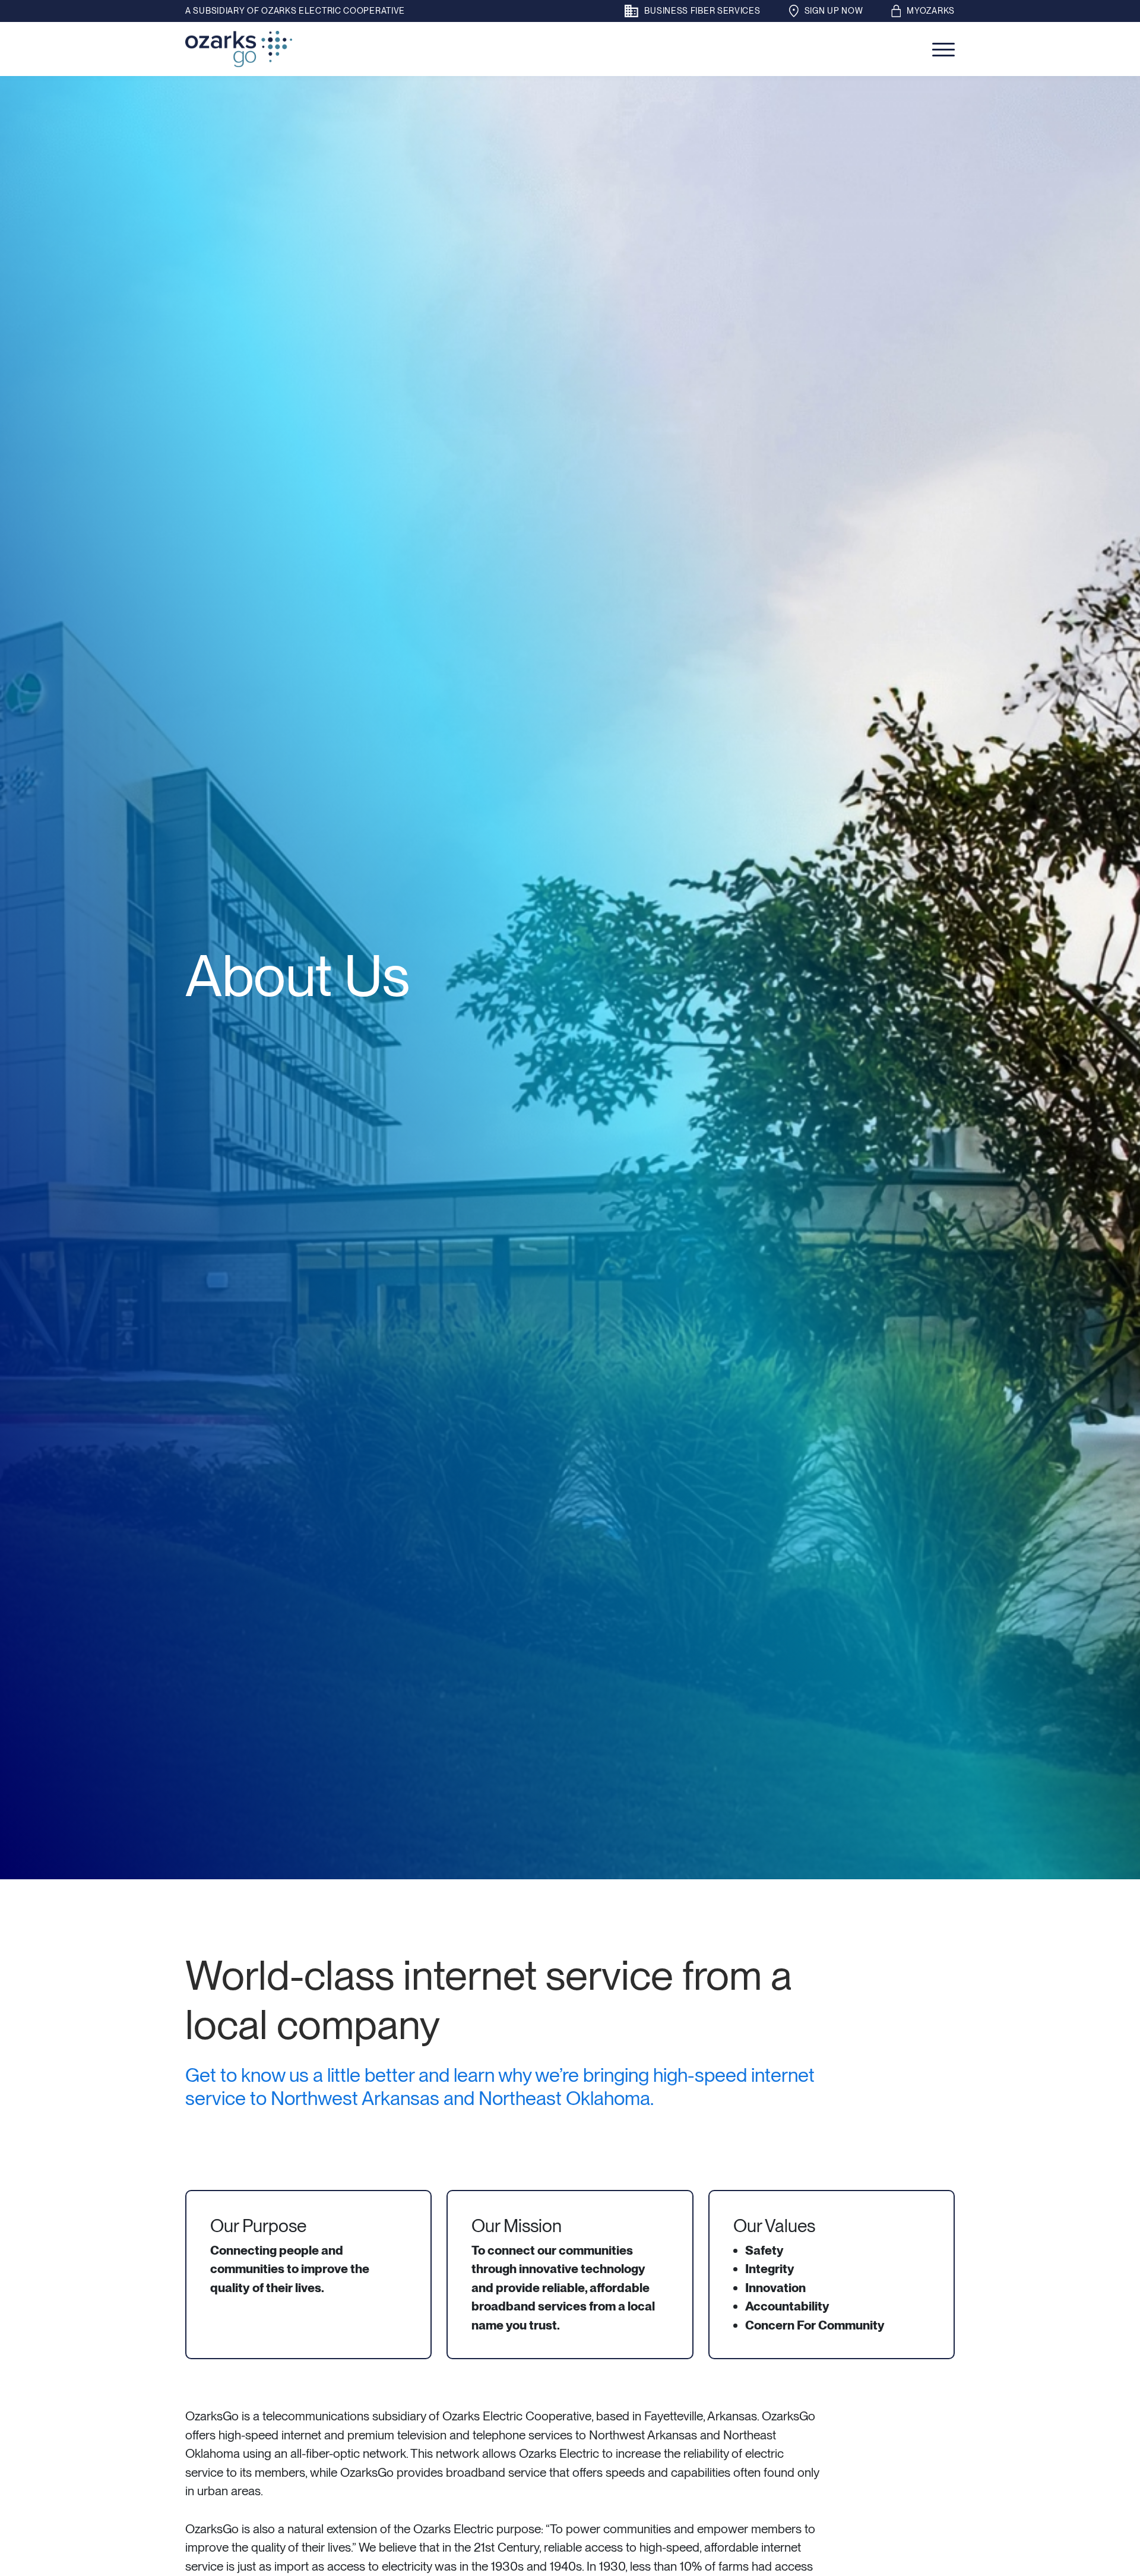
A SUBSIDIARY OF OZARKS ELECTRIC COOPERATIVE (295, 11)
